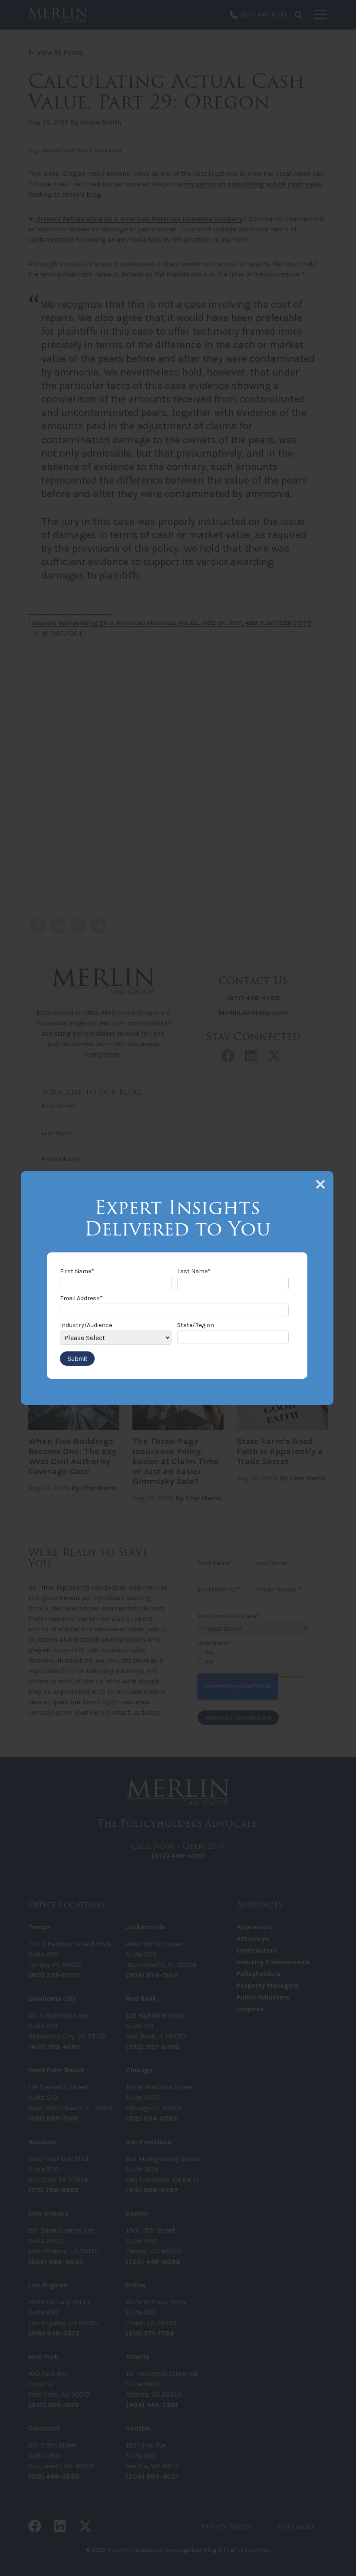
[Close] (320, 1184)
